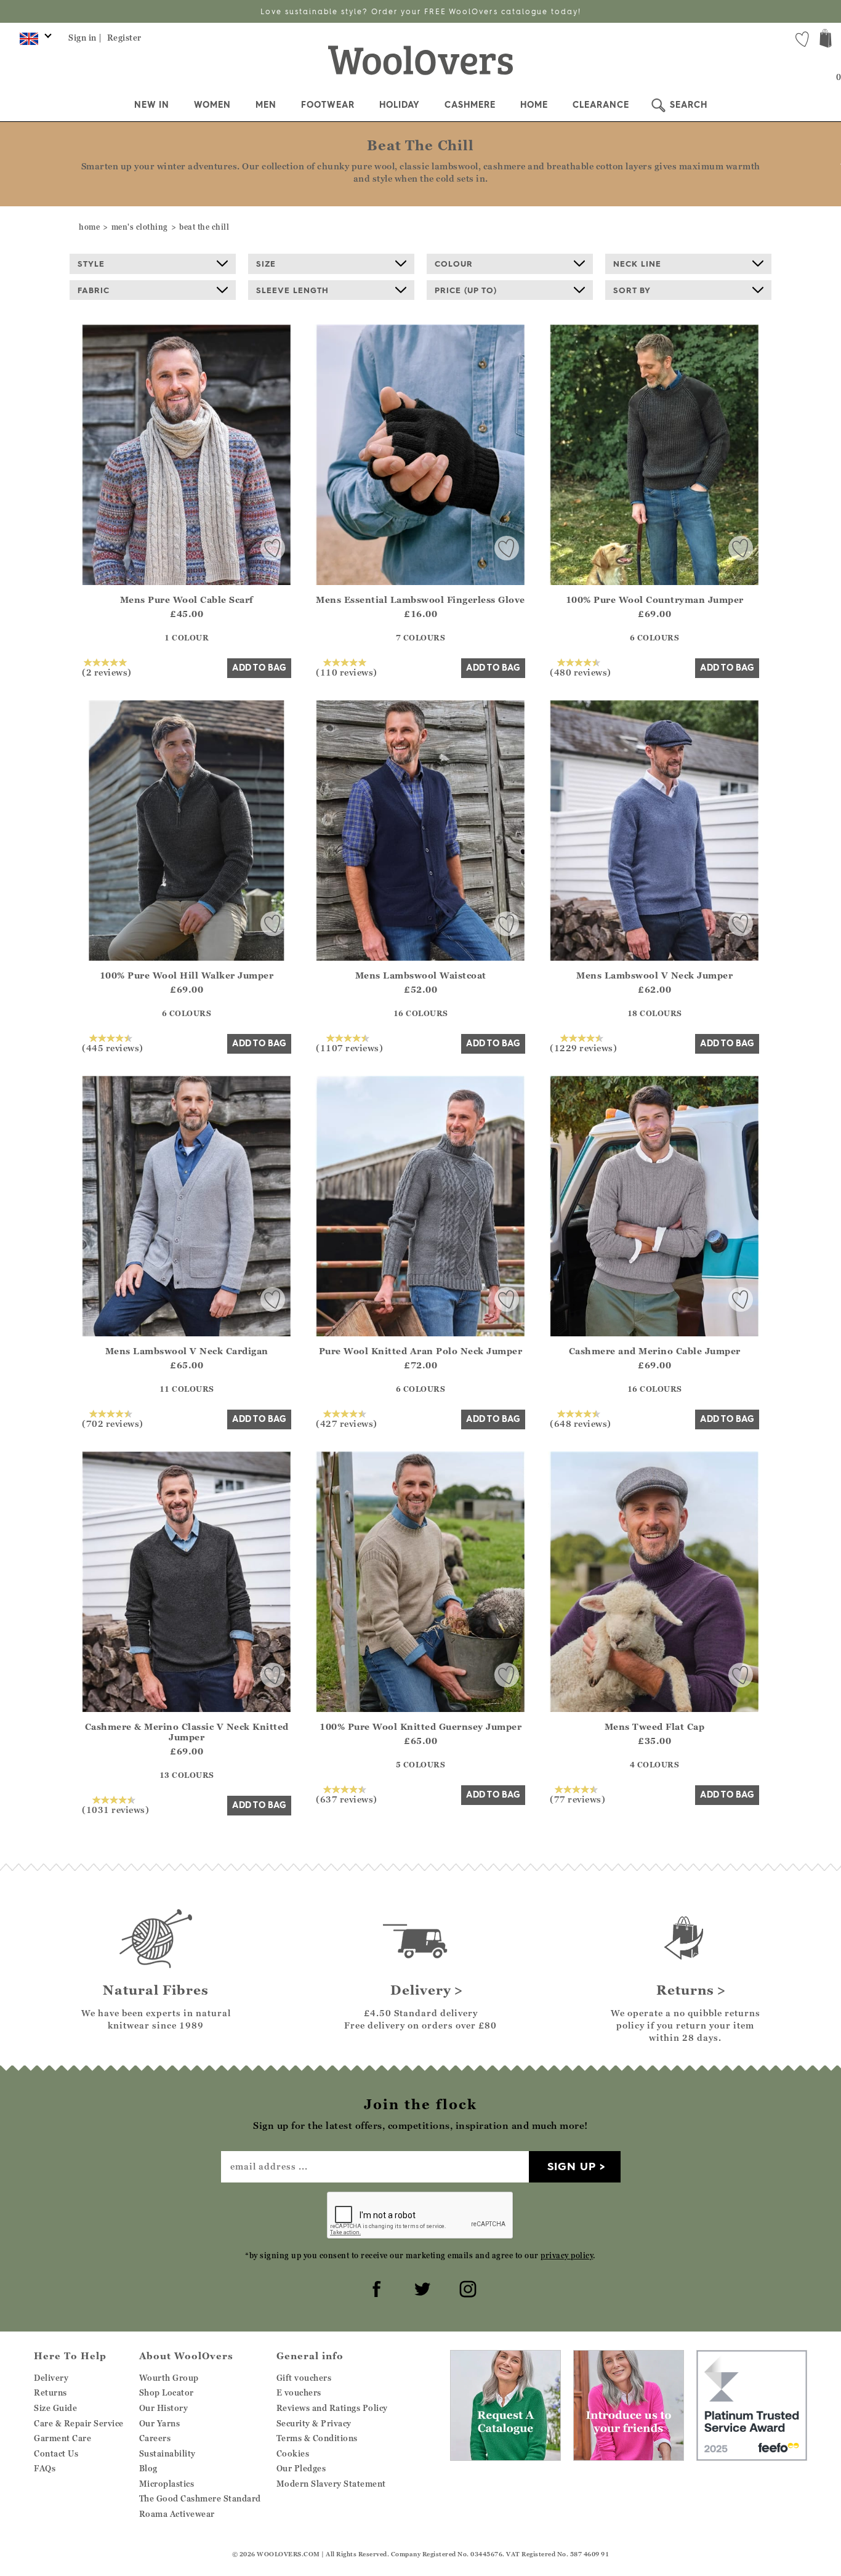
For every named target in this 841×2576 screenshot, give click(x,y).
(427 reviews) (347, 1423)
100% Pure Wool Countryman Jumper (655, 600)
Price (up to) (466, 290)
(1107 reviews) (349, 1048)
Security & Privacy (314, 2423)
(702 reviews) (113, 1423)
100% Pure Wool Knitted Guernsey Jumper (420, 1726)
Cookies (293, 2453)
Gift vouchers (304, 2378)
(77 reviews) (577, 1799)
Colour (454, 264)
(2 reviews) (107, 672)
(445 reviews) (113, 1048)
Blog (148, 2468)
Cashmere (470, 105)
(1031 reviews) (115, 1809)
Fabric (94, 290)
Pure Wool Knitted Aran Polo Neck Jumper (421, 1351)
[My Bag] (826, 40)
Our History (164, 2408)
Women (212, 105)
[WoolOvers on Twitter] (420, 2287)
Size (266, 264)
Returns (50, 2392)
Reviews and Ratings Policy (332, 2408)
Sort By (632, 290)
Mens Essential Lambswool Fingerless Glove (420, 600)
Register (124, 38)
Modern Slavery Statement (331, 2484)
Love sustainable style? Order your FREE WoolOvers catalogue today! (421, 11)
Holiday (400, 105)
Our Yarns (160, 2423)
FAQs (45, 2468)
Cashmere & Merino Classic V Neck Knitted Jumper (187, 1732)
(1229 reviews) (583, 1048)
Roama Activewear (177, 2514)
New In (152, 105)
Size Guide (55, 2408)
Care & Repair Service (79, 2423)
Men (266, 105)
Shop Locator (167, 2392)
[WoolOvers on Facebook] (375, 2287)
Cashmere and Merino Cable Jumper (655, 1351)
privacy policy (567, 2255)
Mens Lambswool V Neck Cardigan (187, 1351)
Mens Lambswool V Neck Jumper (654, 975)
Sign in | (85, 38)
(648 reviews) (581, 1423)
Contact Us (56, 2453)
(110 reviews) (347, 672)
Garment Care (62, 2438)
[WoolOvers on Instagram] (466, 2287)
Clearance (601, 105)
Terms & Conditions (317, 2438)
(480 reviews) (581, 672)
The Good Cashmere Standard (200, 2498)
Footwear (328, 105)
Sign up (572, 2166)
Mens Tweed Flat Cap (655, 1726)
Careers (155, 2438)
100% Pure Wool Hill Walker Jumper (187, 975)
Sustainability (167, 2453)
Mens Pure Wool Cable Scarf (187, 600)
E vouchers (299, 2392)
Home (534, 105)
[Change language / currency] (34, 42)
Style (91, 264)
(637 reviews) (347, 1799)
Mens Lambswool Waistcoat (421, 975)
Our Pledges (301, 2468)
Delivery (51, 2378)
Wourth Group (169, 2378)
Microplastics (167, 2484)
